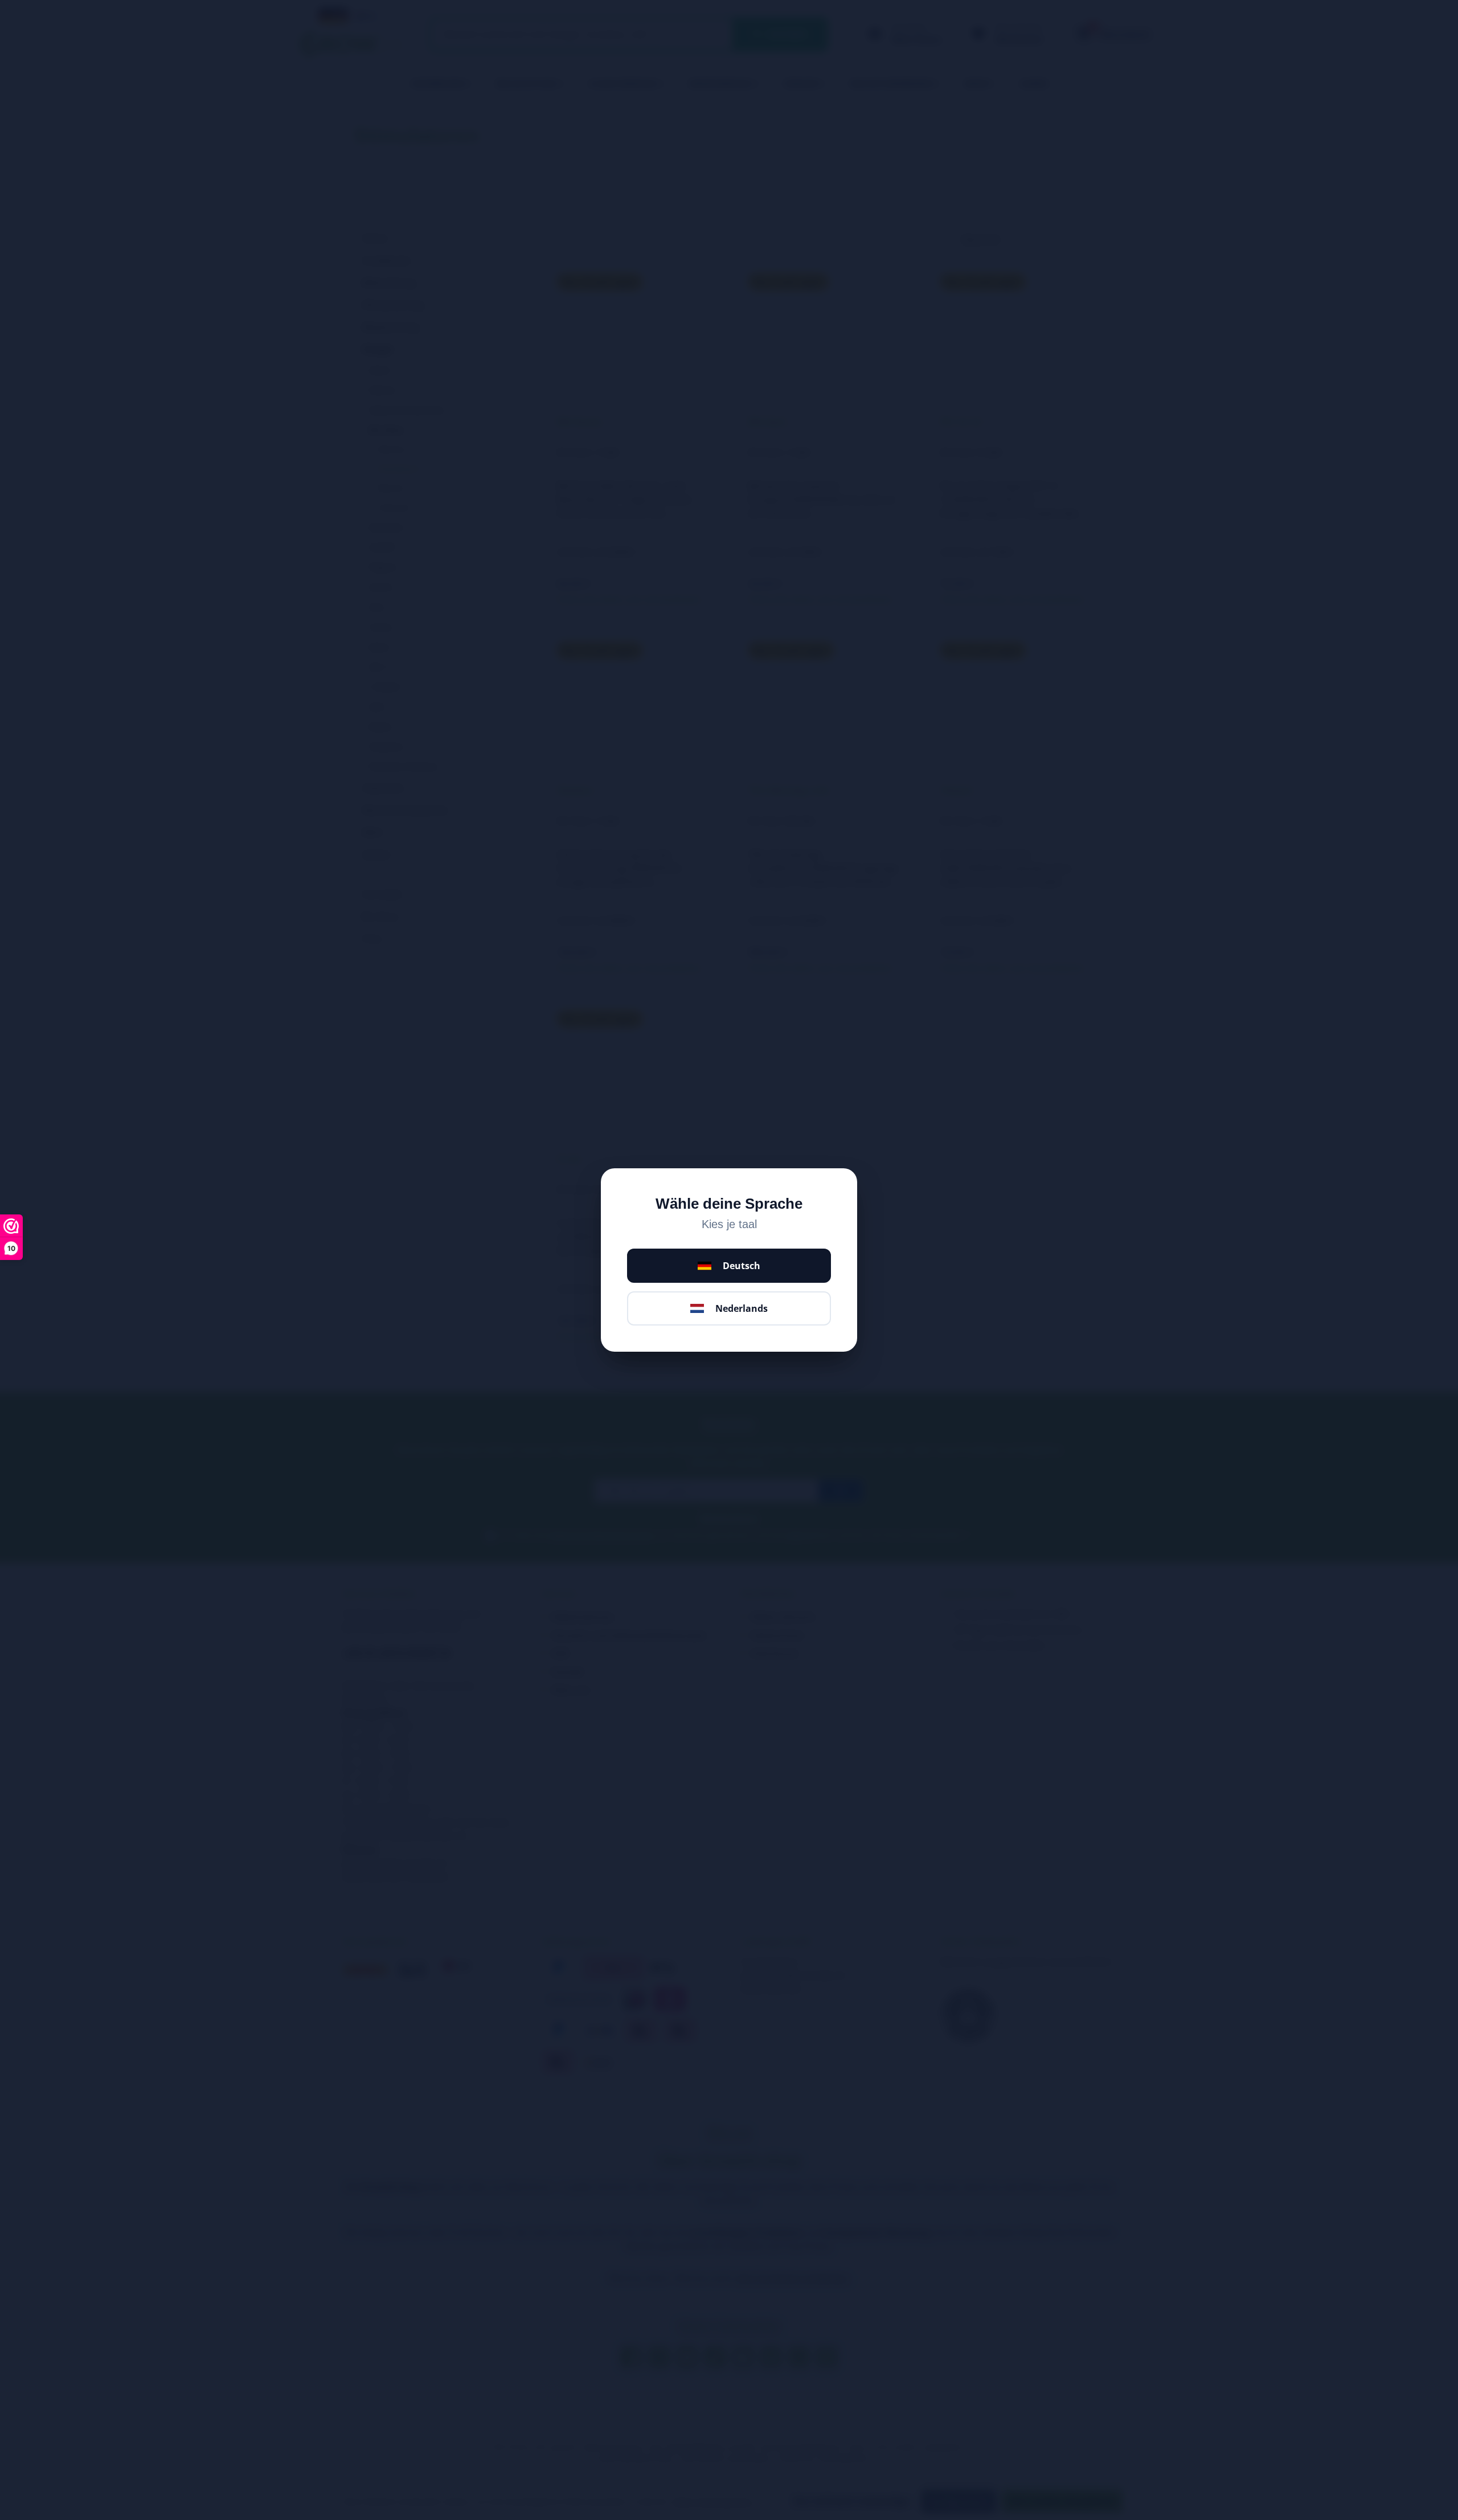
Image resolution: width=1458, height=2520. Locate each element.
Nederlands (742, 1308)
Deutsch (742, 1266)
